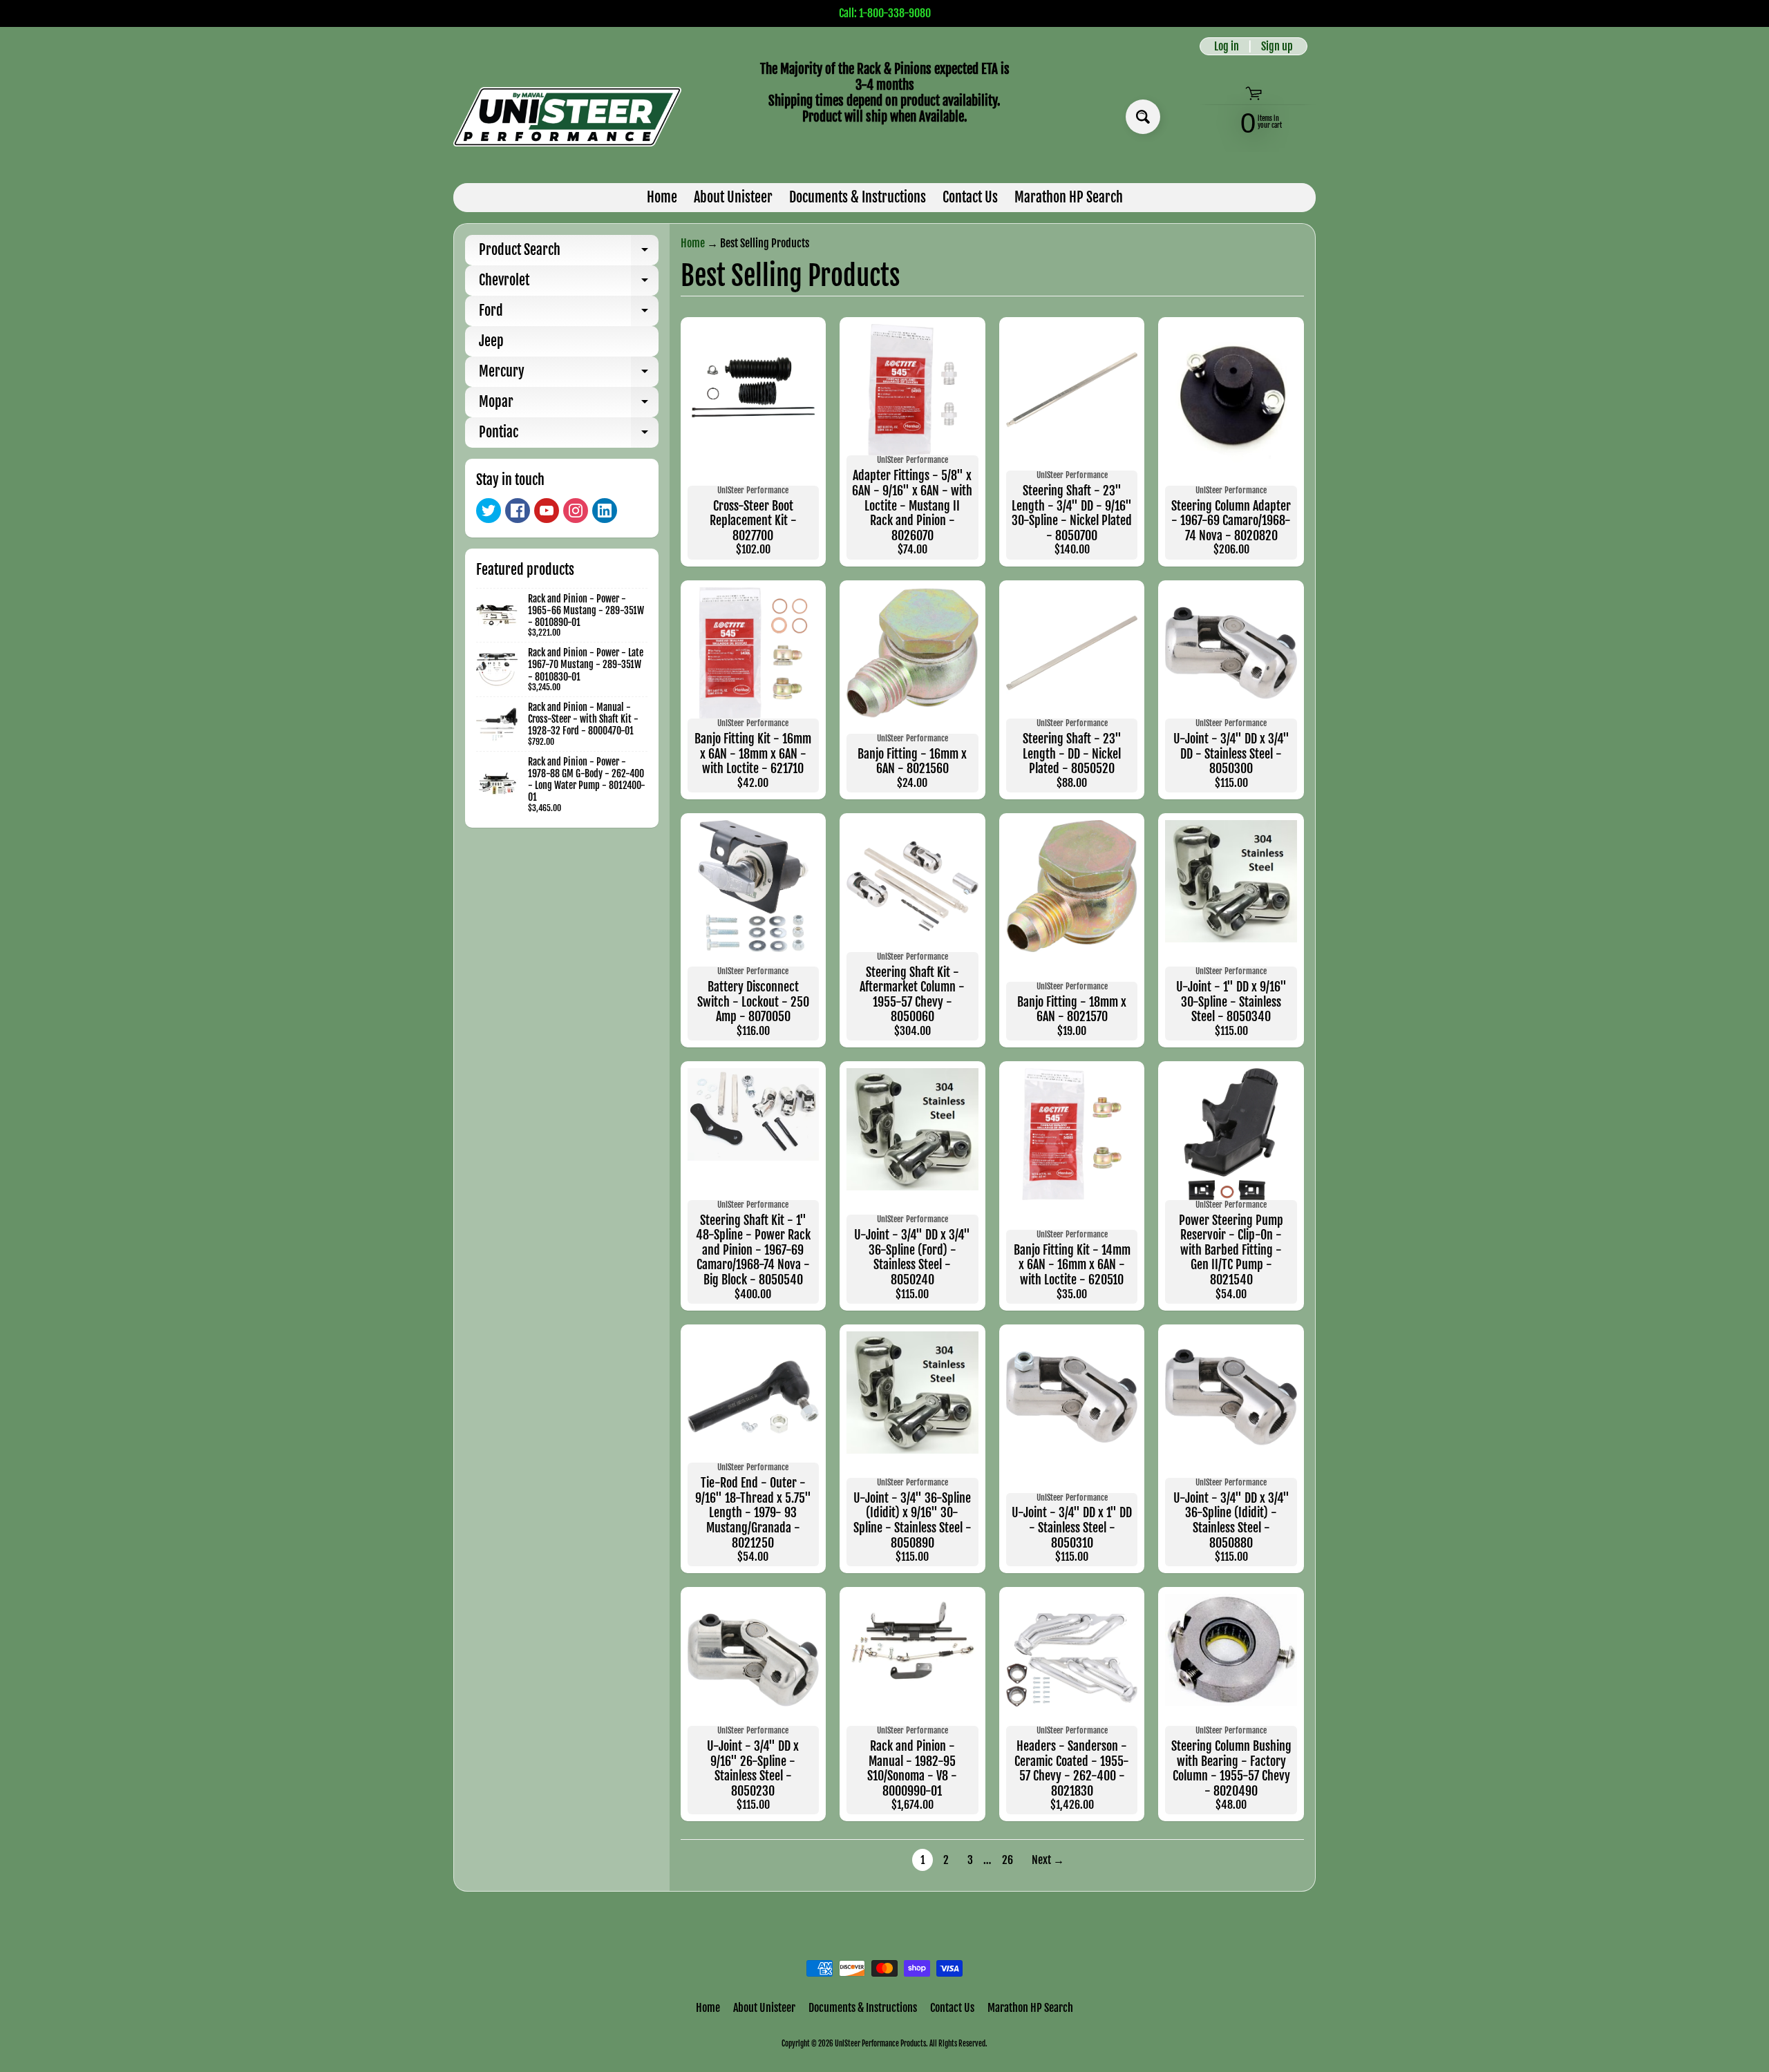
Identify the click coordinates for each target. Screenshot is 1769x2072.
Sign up (1277, 46)
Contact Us (970, 197)
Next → (1048, 1860)
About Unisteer (733, 197)
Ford (569, 314)
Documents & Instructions (858, 197)
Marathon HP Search (1069, 197)
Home (662, 197)
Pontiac (569, 436)
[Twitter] (489, 511)
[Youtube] (547, 511)
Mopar (569, 405)
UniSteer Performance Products (880, 2044)
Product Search (569, 253)
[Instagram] (576, 511)
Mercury (569, 375)
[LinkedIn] (605, 511)
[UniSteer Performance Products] (567, 117)
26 (1008, 1860)
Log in (1227, 46)
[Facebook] (518, 511)
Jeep (491, 341)
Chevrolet (569, 284)
